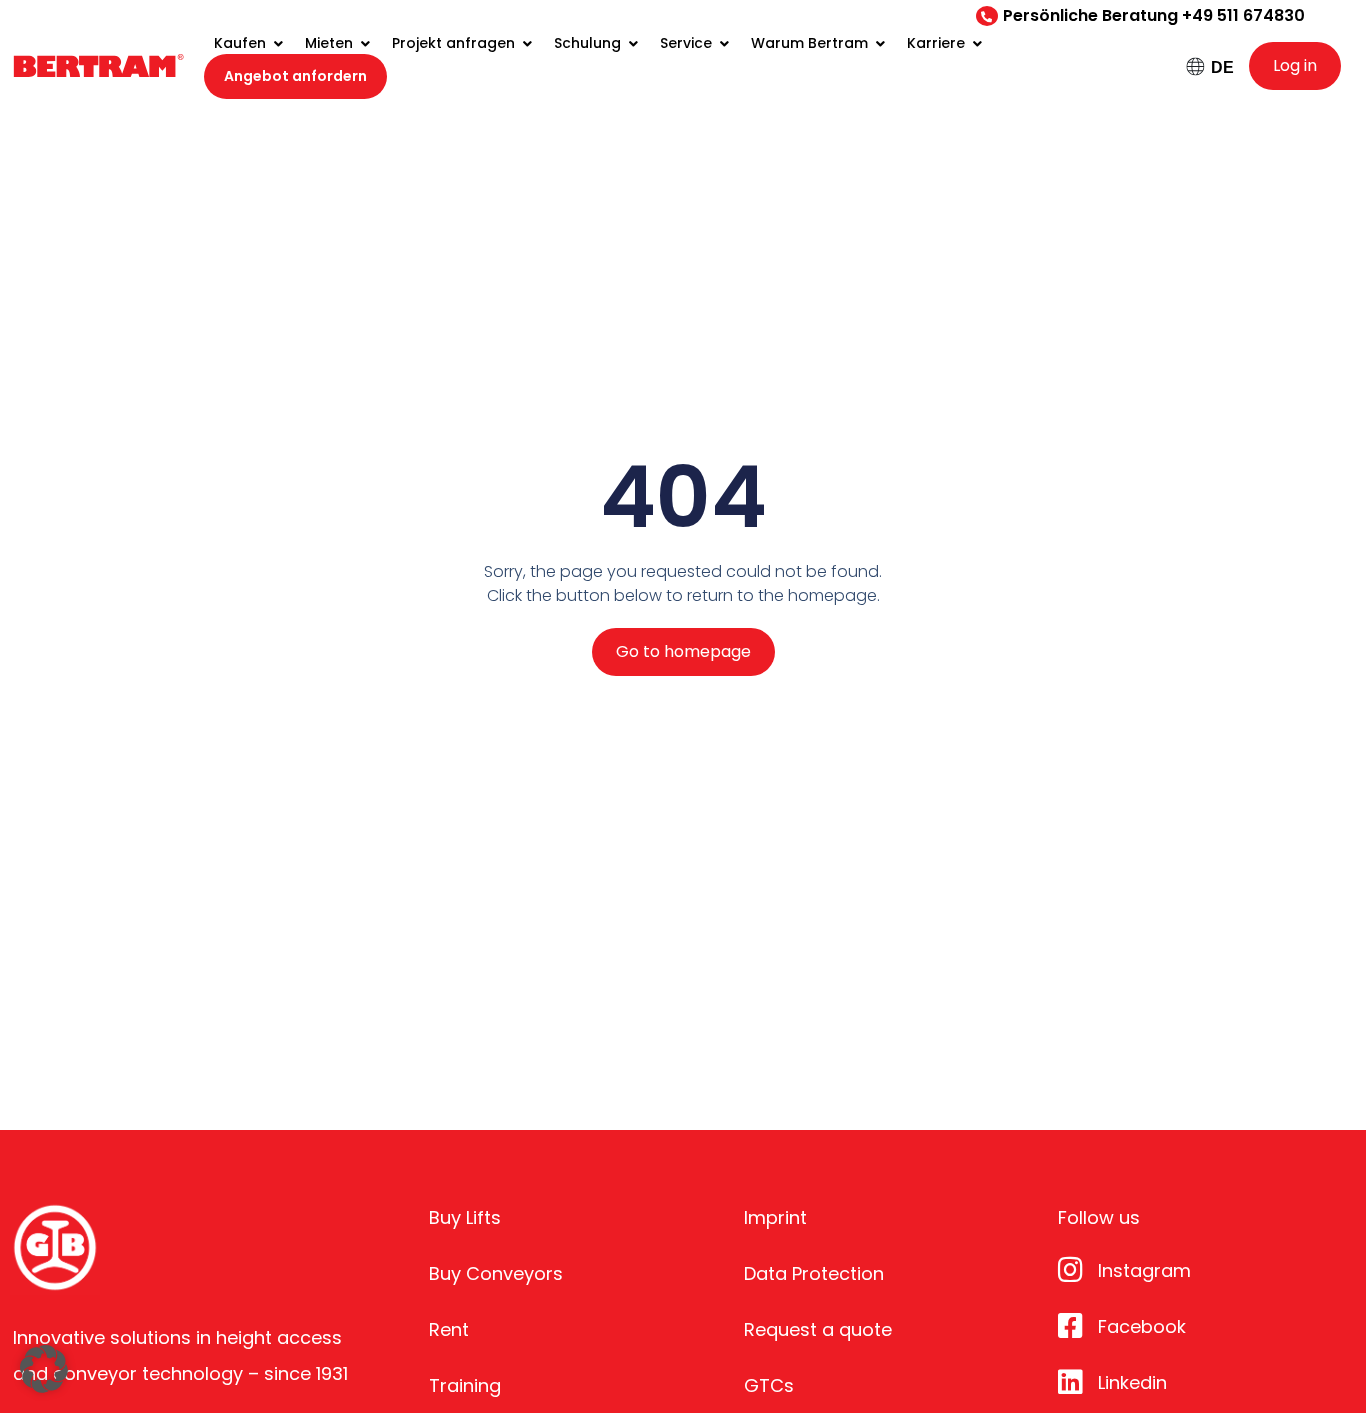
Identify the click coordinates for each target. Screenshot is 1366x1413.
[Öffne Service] (724, 43)
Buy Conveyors (496, 1273)
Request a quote (818, 1329)
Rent (449, 1329)
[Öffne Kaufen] (278, 43)
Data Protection (814, 1273)
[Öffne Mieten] (365, 43)
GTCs (769, 1385)
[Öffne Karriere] (977, 43)
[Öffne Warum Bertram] (880, 43)
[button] (44, 1369)
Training (465, 1385)
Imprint (775, 1217)
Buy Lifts (465, 1217)
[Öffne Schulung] (633, 43)
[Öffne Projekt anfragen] (527, 43)
